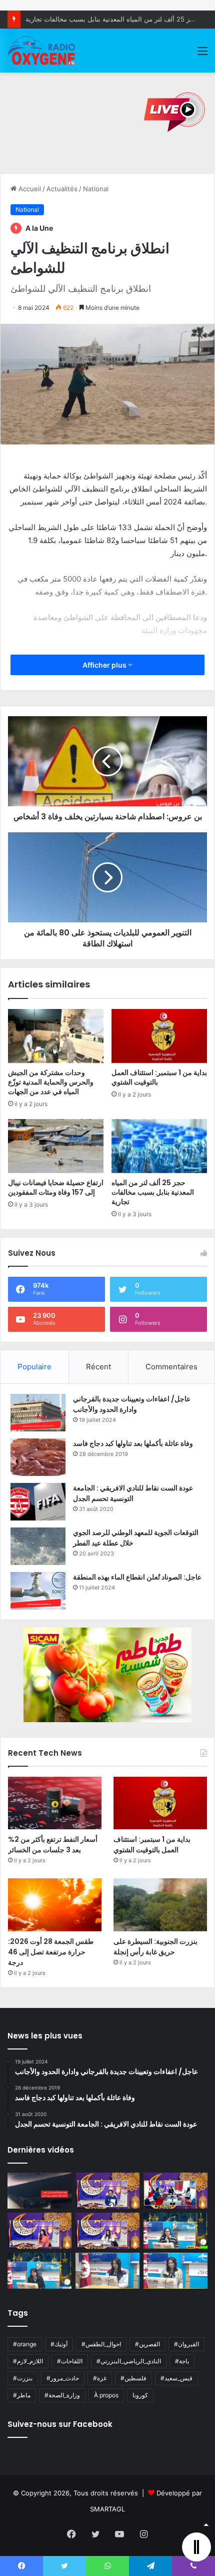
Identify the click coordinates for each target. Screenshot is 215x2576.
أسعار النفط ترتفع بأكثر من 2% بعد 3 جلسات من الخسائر (53, 1845)
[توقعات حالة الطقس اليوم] (39, 2231)
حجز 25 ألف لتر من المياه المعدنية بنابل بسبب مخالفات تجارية (112, 19)
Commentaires (171, 1367)
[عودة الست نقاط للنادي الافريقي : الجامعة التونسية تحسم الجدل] (38, 1502)
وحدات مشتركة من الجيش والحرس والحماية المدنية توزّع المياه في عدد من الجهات (51, 1082)
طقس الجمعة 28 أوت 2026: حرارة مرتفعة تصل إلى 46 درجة (51, 1952)
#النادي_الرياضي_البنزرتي (129, 2361)
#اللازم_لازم (28, 2361)
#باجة (182, 2361)
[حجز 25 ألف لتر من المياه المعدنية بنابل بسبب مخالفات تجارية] (159, 1146)
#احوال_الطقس (101, 2344)
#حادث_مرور (63, 2378)
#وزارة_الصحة (62, 2395)
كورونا (140, 2395)
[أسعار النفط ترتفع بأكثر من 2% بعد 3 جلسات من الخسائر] (55, 1803)
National (96, 189)
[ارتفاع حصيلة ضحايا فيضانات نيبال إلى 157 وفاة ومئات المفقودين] (56, 1146)
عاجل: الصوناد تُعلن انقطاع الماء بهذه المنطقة (137, 1577)
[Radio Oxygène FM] (42, 51)
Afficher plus (105, 665)
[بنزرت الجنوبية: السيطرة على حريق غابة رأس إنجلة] (160, 1905)
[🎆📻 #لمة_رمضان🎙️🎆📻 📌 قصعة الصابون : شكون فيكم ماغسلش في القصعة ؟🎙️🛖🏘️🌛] (175, 2191)
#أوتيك (59, 2344)
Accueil (29, 189)
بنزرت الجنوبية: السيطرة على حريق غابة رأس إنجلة (155, 1947)
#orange (25, 2344)
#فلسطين (133, 2378)
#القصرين (147, 2344)
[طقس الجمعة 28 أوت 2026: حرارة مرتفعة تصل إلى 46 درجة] (55, 1905)
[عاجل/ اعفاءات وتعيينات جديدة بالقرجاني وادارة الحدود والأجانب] (38, 1413)
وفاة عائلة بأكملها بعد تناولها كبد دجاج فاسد (133, 1443)
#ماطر (22, 2395)
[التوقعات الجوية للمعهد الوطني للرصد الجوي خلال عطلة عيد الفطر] (38, 1546)
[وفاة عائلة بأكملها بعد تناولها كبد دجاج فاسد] (38, 1457)
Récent (98, 1367)
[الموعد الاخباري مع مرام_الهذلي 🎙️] (107, 2231)
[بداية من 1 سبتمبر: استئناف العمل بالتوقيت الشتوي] (159, 1036)
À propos (106, 2395)
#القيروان (186, 2344)
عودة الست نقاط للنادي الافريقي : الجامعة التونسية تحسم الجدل (133, 1493)
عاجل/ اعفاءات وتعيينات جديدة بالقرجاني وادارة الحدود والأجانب (132, 1404)
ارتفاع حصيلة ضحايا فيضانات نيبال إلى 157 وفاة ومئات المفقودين (56, 1187)
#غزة (100, 2378)
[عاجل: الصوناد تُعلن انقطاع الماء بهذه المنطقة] (38, 1591)
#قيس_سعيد (176, 2378)
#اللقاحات (70, 2361)
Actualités (62, 189)
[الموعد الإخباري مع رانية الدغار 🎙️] (107, 2191)
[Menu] (202, 54)
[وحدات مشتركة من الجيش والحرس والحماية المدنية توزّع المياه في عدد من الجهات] (56, 1036)
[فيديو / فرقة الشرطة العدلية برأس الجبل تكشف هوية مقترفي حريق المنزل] (39, 2191)
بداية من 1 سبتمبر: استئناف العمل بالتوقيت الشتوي (159, 1077)
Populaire (34, 1367)
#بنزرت (23, 2378)
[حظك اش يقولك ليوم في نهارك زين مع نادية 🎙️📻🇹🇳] (39, 2271)
